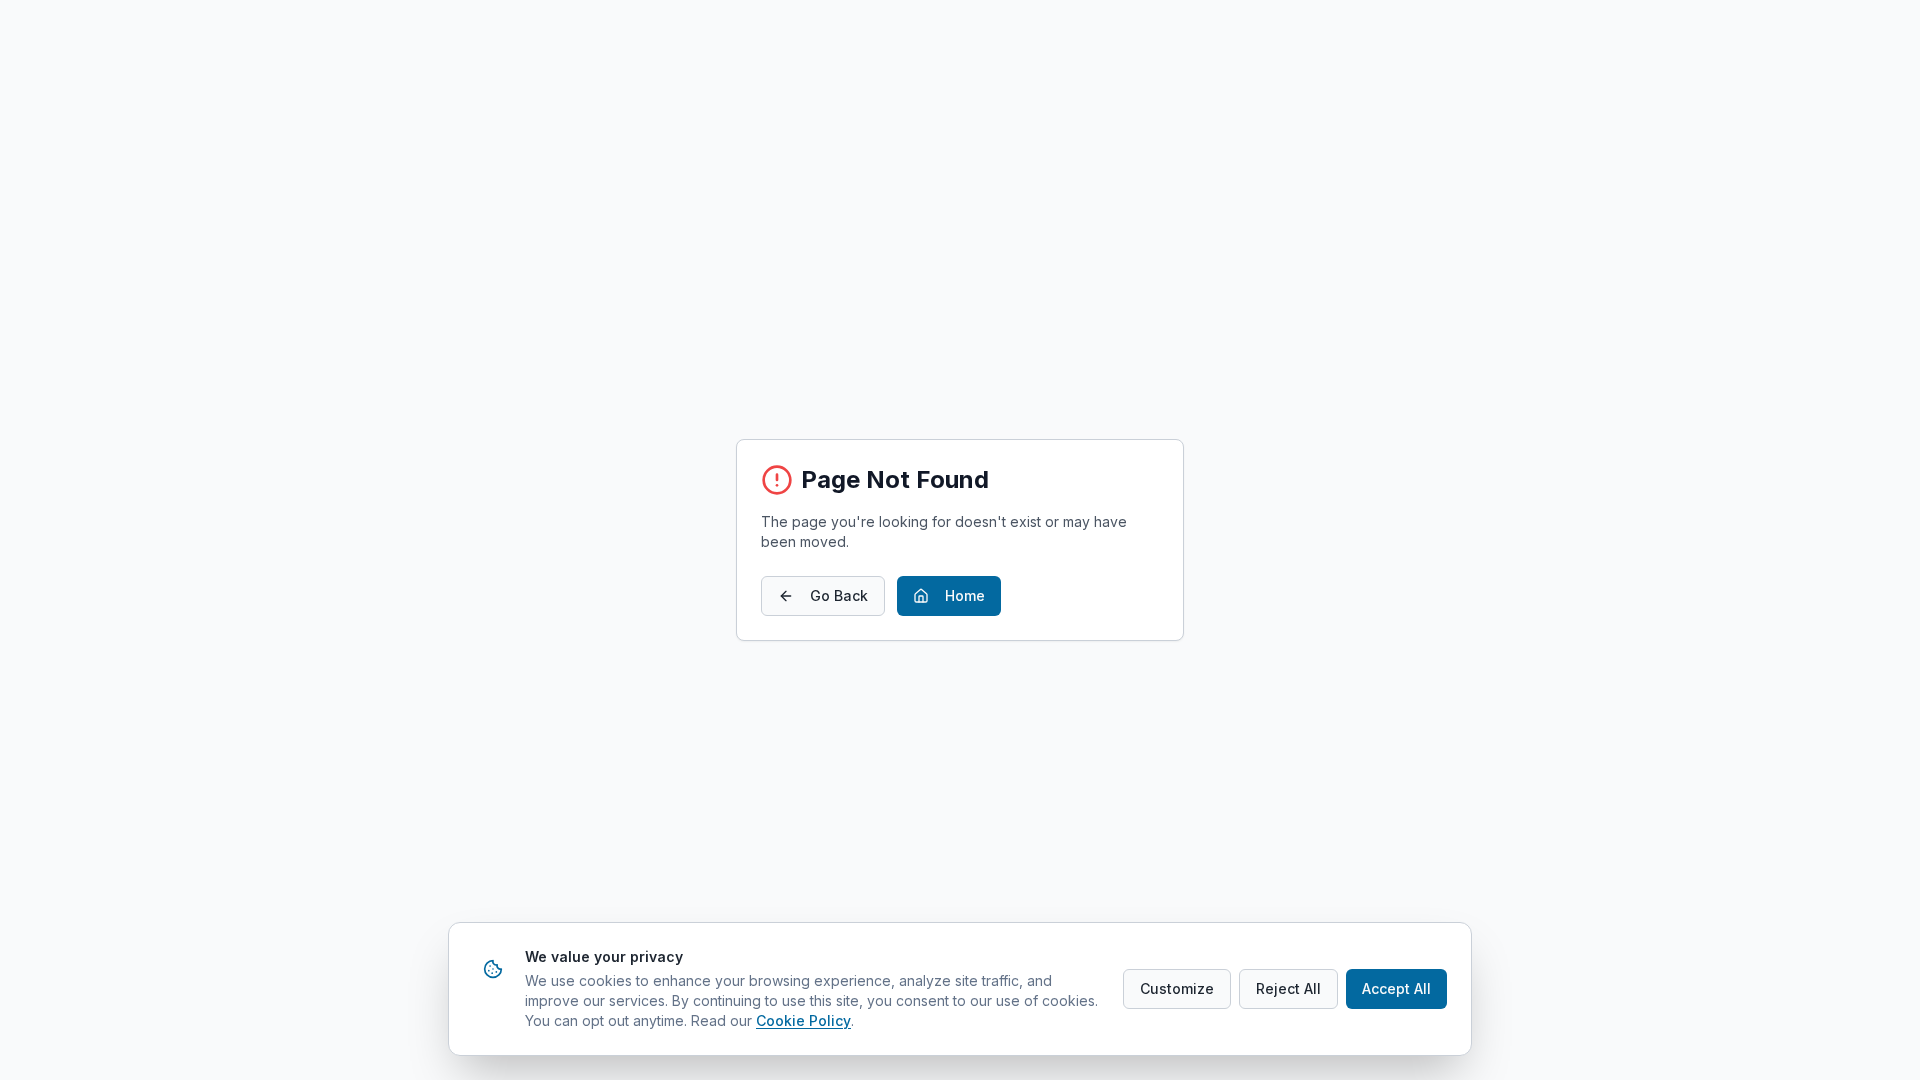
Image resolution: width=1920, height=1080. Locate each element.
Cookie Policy (803, 1020)
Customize (1177, 988)
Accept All (1396, 988)
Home (965, 595)
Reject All (1288, 988)
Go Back (839, 595)
